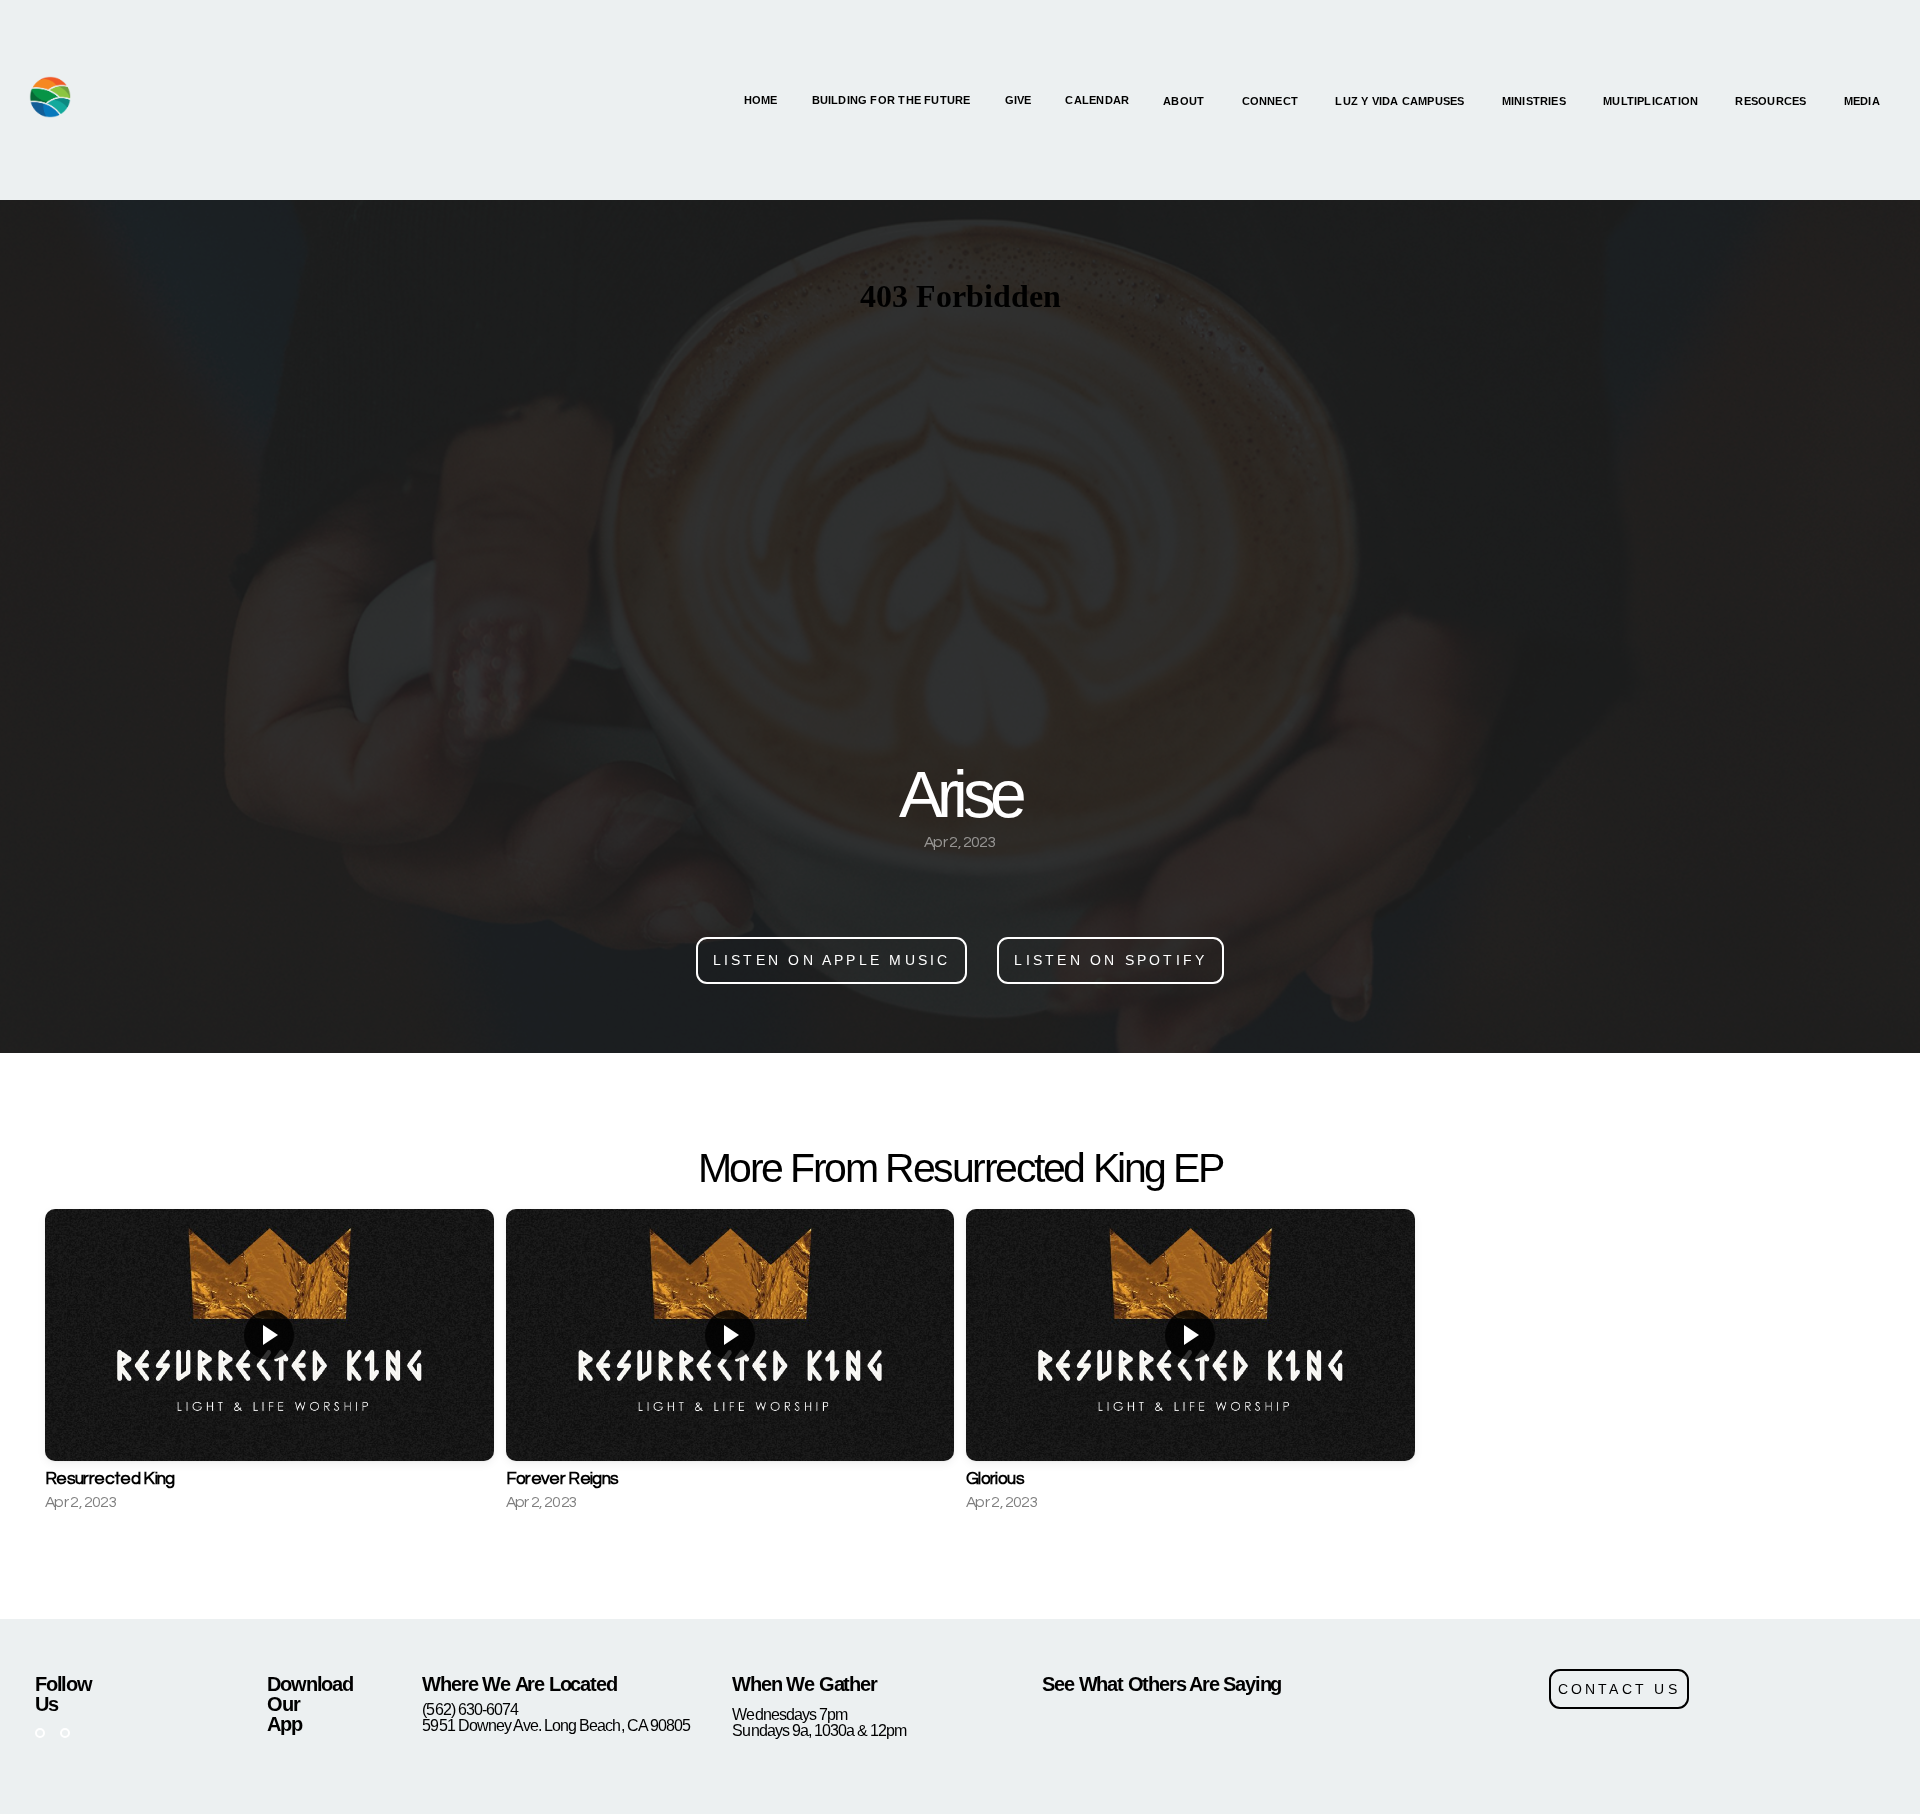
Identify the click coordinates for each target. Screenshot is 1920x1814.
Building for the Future (891, 100)
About (1185, 101)
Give (1018, 100)
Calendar (1097, 100)
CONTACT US (1619, 1689)
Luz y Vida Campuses (1401, 101)
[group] (269, 1362)
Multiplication (1652, 101)
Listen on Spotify (1110, 960)
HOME (761, 100)
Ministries (1535, 101)
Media (1863, 101)
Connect (1272, 101)
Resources (1772, 101)
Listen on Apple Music (832, 960)
